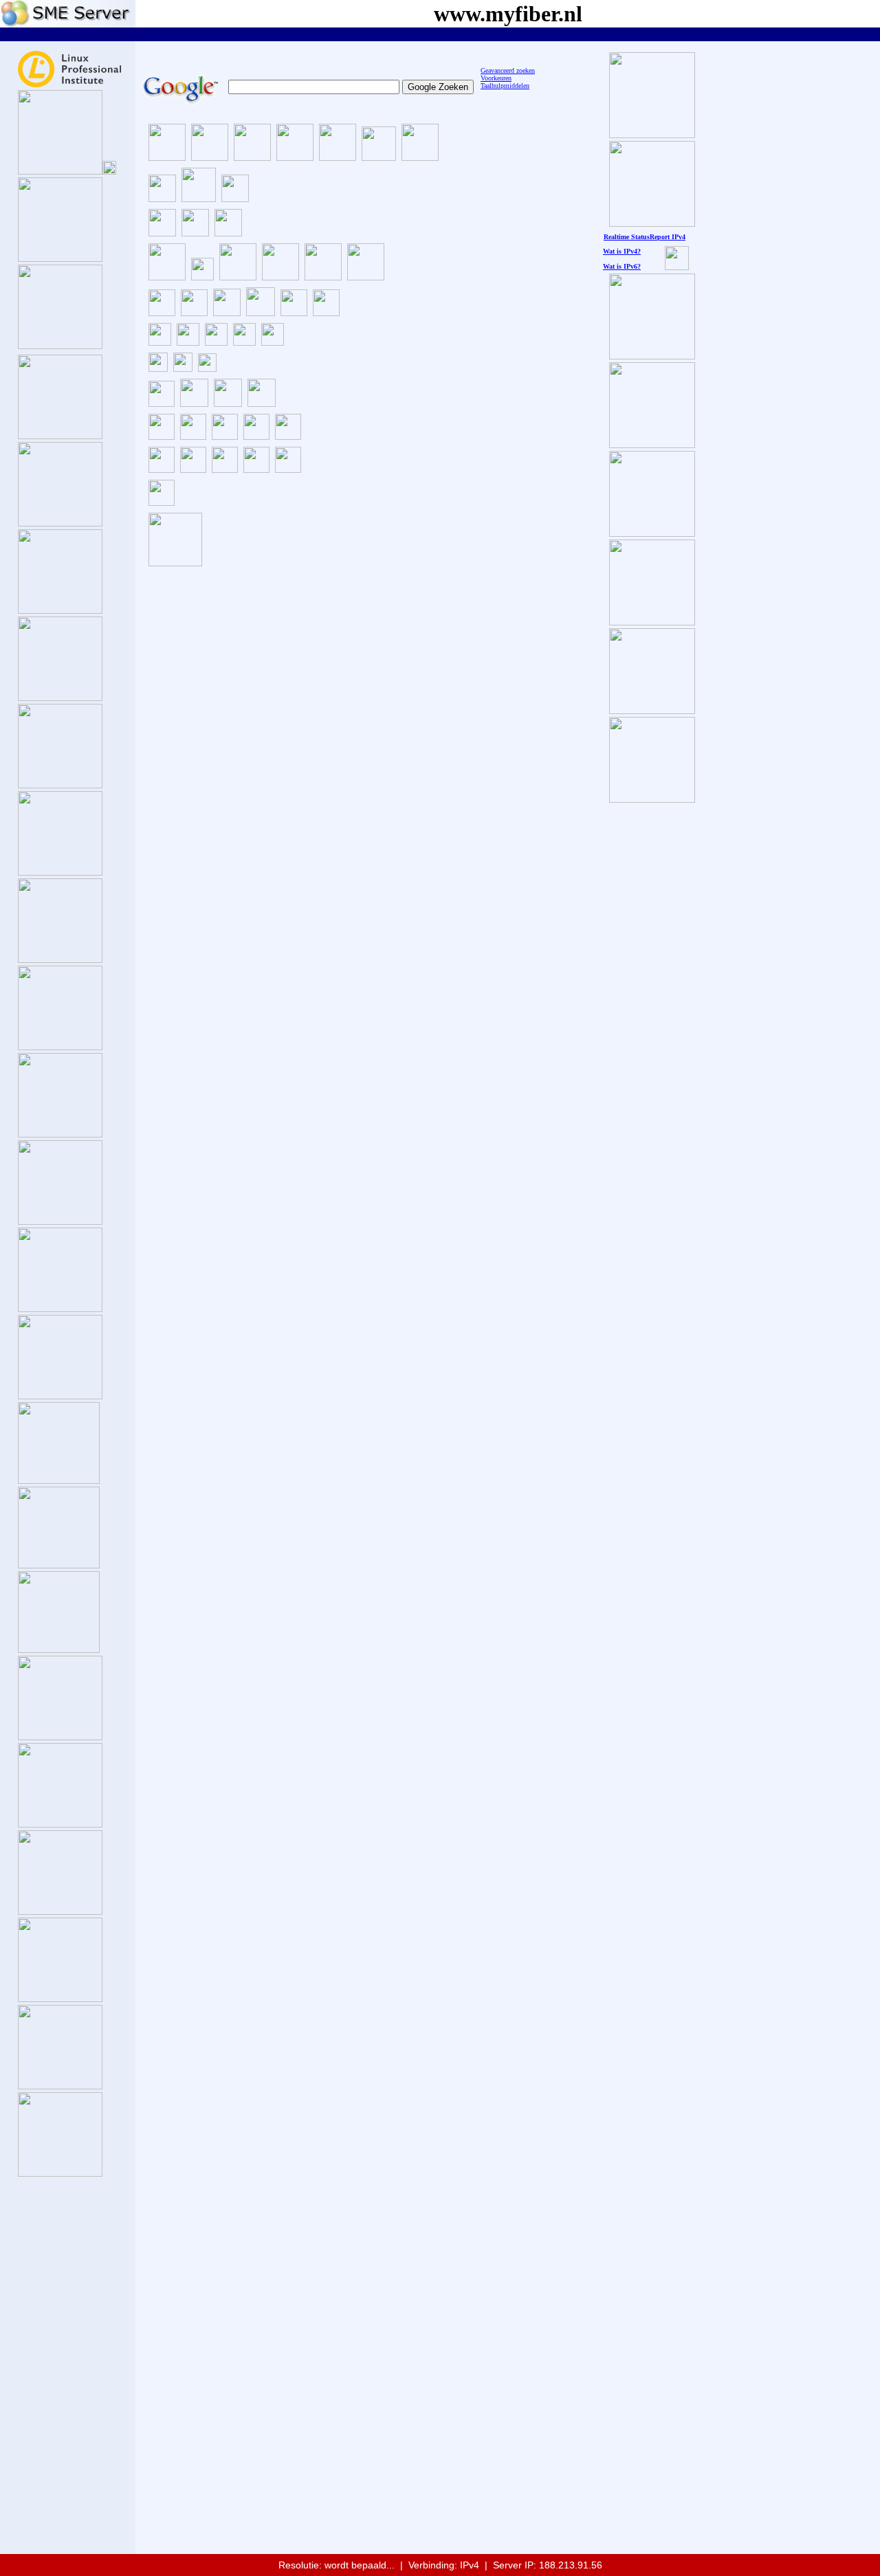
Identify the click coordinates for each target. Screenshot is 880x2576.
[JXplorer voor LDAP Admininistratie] (262, 403)
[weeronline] (252, 157)
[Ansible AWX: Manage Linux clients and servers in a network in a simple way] (193, 469)
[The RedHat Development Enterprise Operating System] (60, 1134)
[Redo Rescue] (366, 277)
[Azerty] (188, 342)
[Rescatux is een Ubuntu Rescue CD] (294, 312)
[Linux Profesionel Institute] (69, 84)
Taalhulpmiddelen (505, 86)
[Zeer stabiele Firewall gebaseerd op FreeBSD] (59, 1480)
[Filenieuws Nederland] (338, 157)
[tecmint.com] (235, 198)
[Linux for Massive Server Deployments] (60, 1998)
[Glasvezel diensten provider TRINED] (652, 533)
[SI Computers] (216, 342)
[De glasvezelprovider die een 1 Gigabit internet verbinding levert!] (652, 710)
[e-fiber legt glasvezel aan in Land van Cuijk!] (652, 799)
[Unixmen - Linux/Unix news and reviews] (199, 198)
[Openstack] (193, 436)
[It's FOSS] (162, 233)
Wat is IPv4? (622, 251)
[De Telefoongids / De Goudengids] (167, 157)
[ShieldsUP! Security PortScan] (158, 368)
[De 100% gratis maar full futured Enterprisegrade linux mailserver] (194, 403)
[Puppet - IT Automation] (256, 469)
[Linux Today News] (228, 233)
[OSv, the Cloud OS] (60, 1911)
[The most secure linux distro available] (60, 1396)
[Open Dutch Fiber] (652, 356)
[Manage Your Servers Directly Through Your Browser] (162, 502)
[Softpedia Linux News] (323, 277)
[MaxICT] (244, 342)
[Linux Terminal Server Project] (225, 436)
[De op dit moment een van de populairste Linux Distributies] (60, 523)
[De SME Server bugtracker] (109, 171)
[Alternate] (160, 342)
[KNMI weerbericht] (210, 157)
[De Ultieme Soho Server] (60, 171)
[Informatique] (273, 342)
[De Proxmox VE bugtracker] (109, 345)
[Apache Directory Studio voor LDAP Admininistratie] (228, 403)
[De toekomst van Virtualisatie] (60, 345)
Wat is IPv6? (622, 266)
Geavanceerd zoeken (508, 70)
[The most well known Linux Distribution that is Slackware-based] (60, 785)
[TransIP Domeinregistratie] (202, 277)
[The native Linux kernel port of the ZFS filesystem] (162, 403)
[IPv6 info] (677, 266)
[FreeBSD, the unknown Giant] (60, 1736)
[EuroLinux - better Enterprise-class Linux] (60, 1308)
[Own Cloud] (256, 436)
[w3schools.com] (420, 157)
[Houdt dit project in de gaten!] (60, 2173)
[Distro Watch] (280, 277)
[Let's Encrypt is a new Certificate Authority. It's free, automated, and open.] (162, 469)
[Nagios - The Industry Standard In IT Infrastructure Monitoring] (288, 469)
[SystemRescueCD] (194, 312)
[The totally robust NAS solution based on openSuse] (60, 872)
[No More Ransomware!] (175, 563)
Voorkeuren (496, 78)
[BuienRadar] (295, 157)
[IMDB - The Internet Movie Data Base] (167, 277)
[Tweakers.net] (238, 277)
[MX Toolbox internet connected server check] (183, 368)
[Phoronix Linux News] (195, 233)
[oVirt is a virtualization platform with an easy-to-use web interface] (162, 436)
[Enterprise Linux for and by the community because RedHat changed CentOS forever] (60, 1221)
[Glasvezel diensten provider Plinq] (652, 622)
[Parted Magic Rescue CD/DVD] (227, 312)
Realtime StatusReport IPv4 (645, 237)
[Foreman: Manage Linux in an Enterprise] (225, 469)
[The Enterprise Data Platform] (59, 1649)
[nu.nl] (379, 157)
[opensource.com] (162, 198)
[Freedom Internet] (652, 444)
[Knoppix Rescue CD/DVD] (261, 312)
